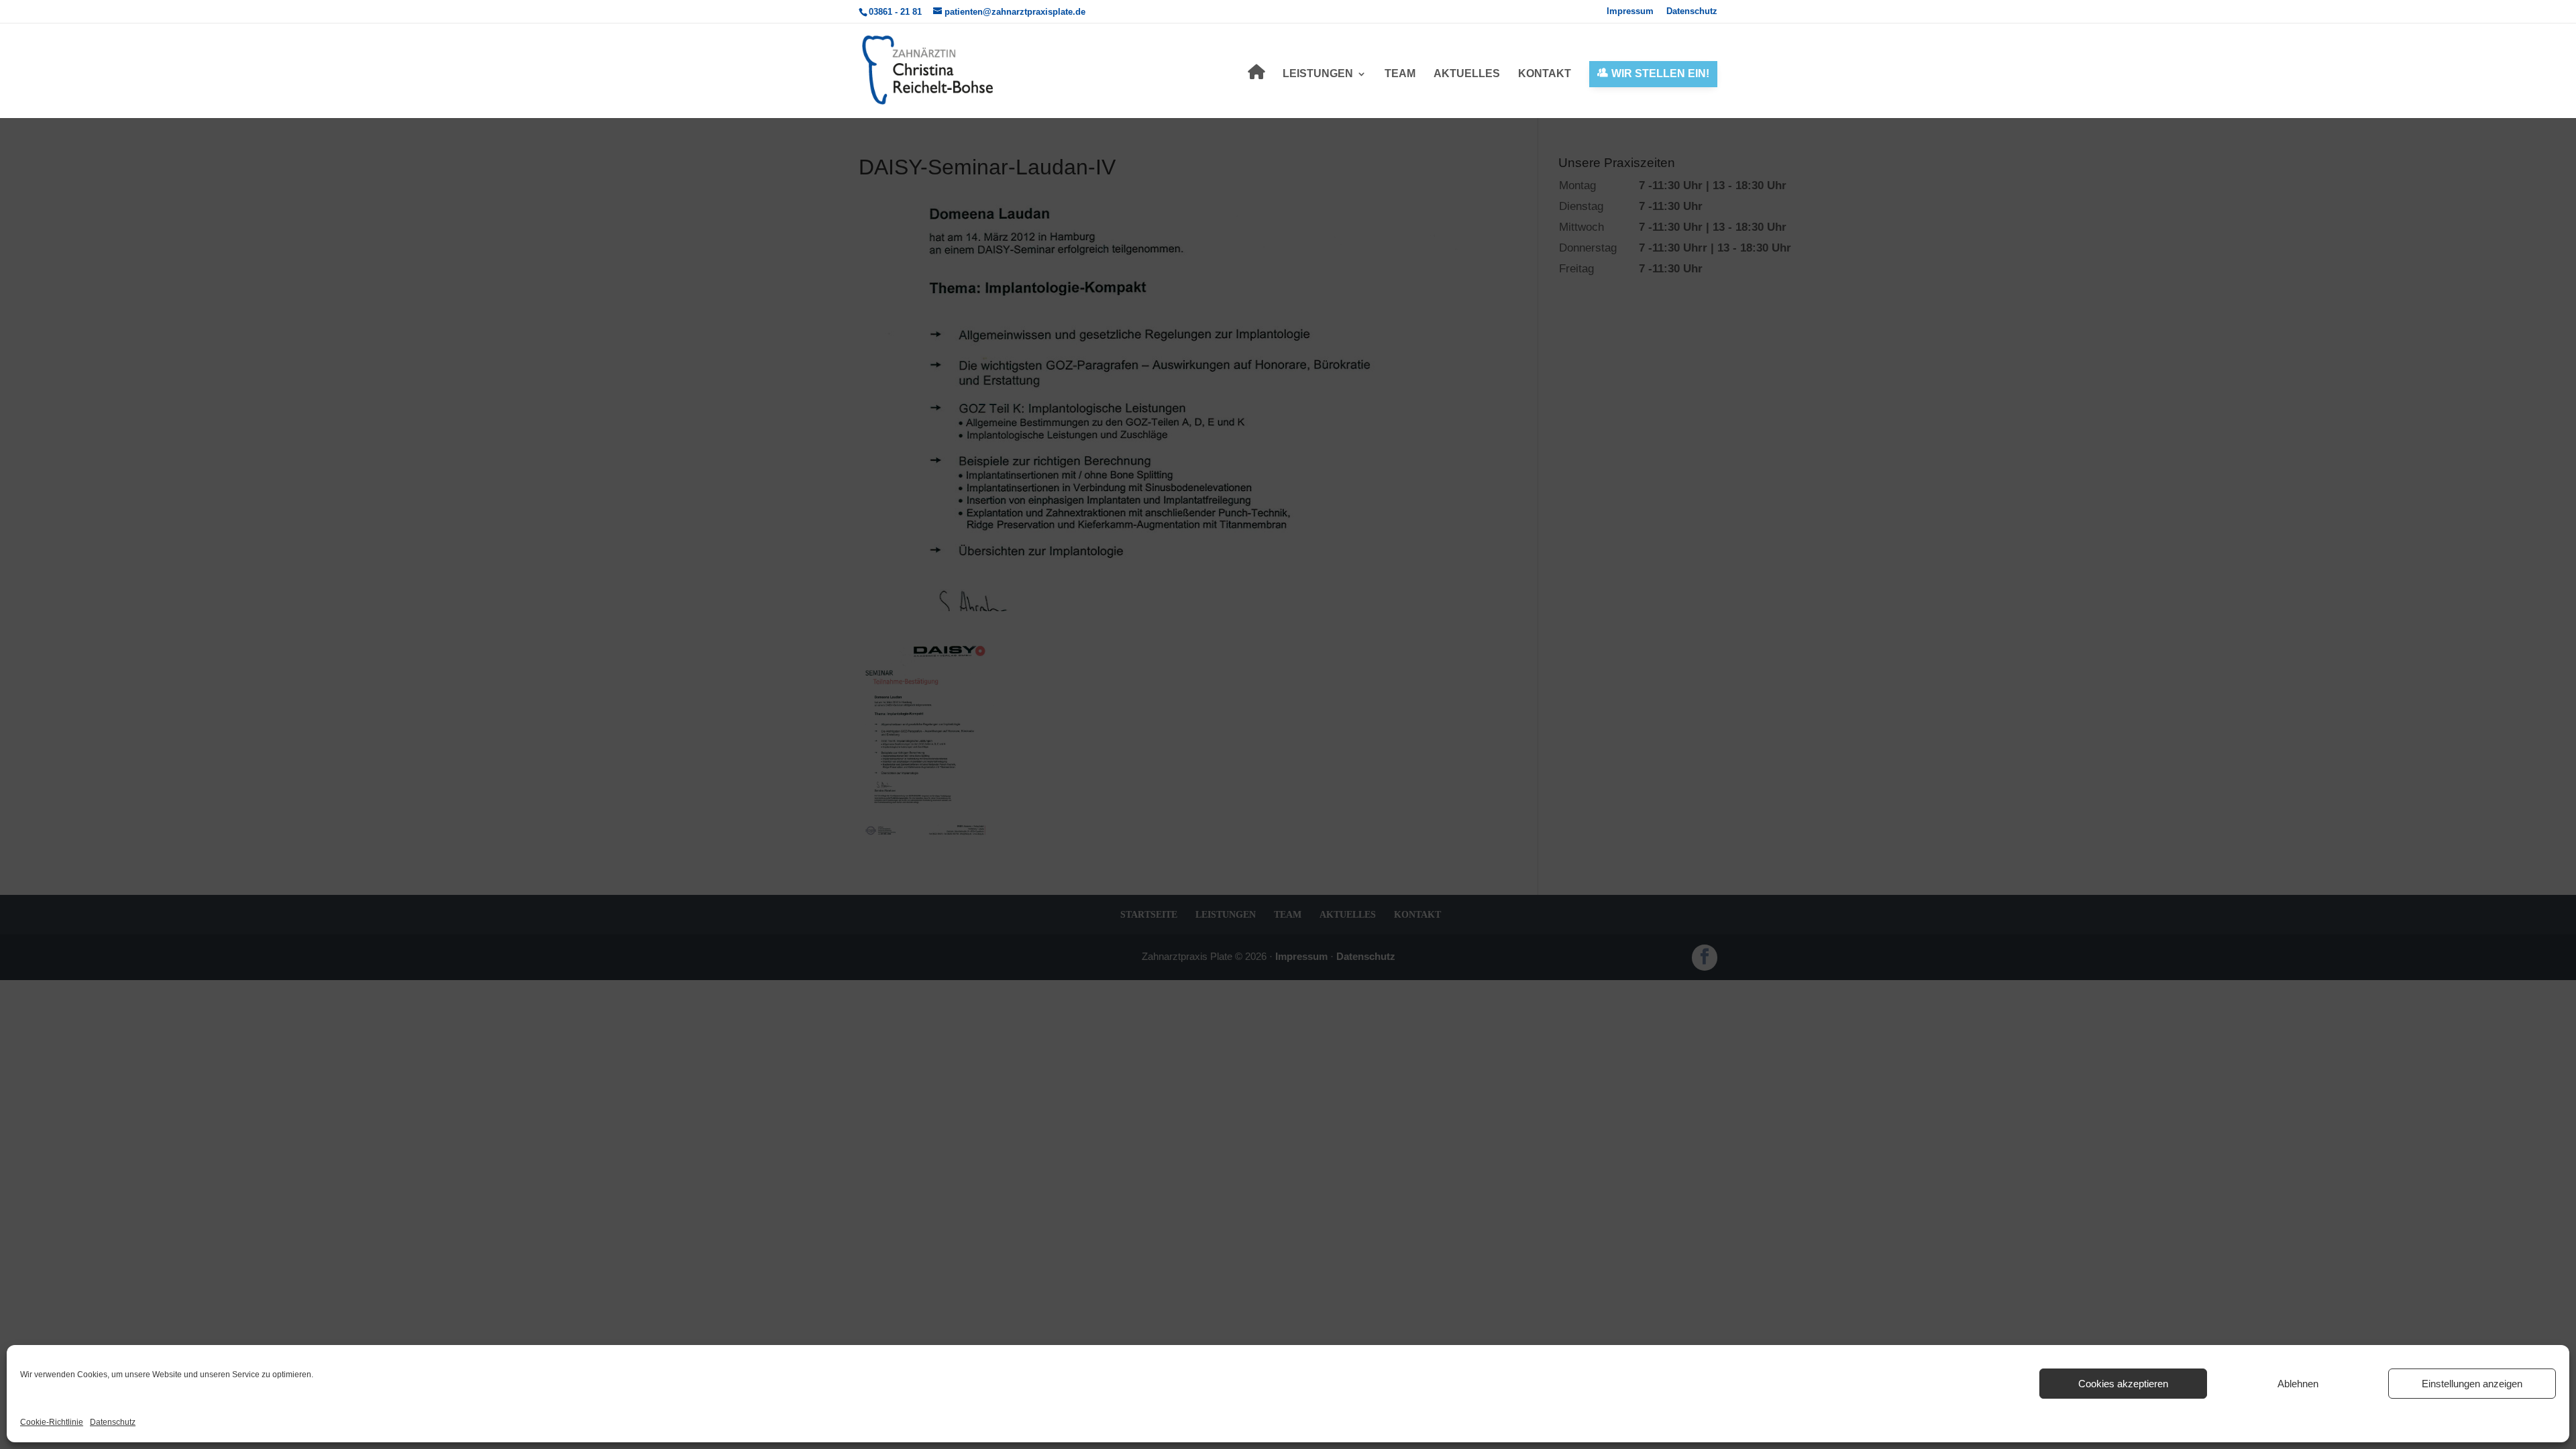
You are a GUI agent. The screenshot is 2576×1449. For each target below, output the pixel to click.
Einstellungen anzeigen (2472, 1384)
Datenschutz (113, 1422)
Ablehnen (2298, 1384)
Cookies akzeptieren (2123, 1384)
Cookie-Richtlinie (52, 1422)
